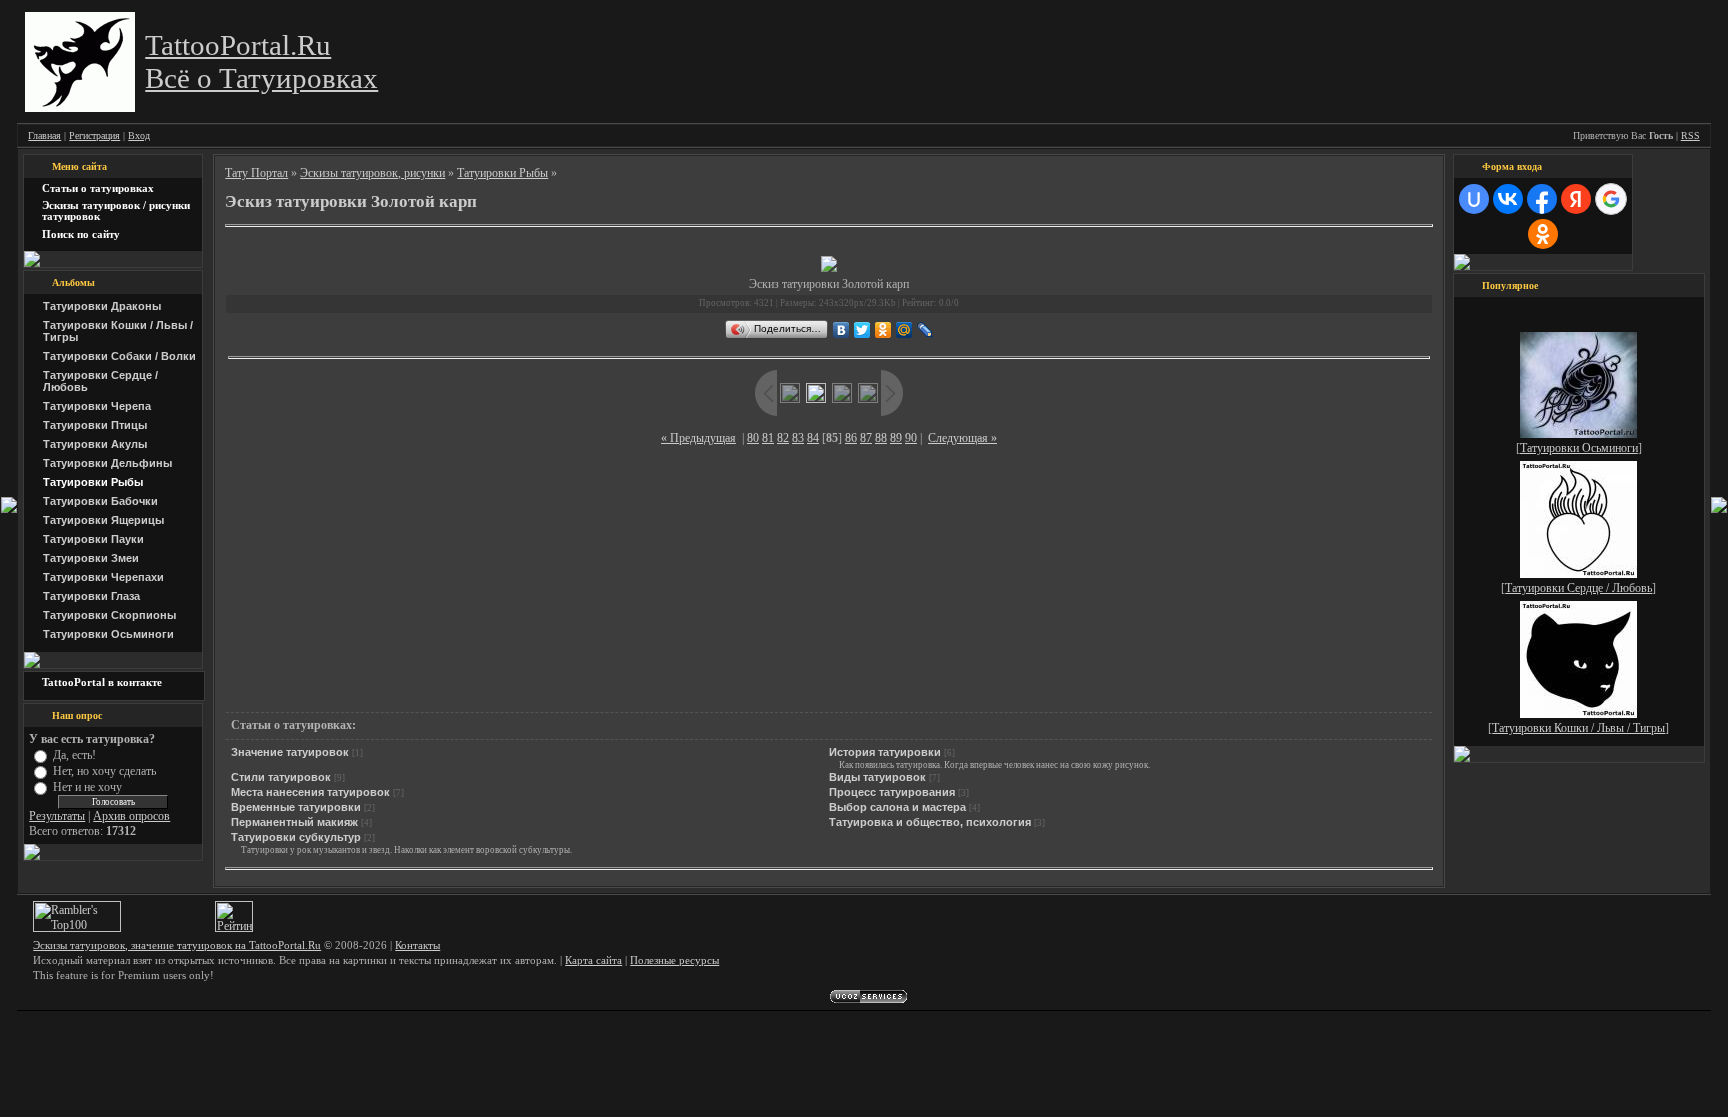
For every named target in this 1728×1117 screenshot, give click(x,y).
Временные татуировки (296, 807)
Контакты (417, 945)
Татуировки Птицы (95, 425)
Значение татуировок (290, 752)
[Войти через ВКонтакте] (1508, 199)
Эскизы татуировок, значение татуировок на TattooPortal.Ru (177, 945)
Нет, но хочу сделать (104, 771)
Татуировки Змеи (91, 558)
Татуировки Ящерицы (103, 520)
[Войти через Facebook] (1542, 199)
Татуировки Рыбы (93, 482)
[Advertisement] (829, 240)
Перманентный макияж (294, 822)
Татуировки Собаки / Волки (119, 356)
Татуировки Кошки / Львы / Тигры (1578, 728)
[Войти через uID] (1474, 199)
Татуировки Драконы (102, 306)
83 (798, 438)
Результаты (57, 816)
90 (911, 438)
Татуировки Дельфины (107, 463)
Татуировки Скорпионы (109, 615)
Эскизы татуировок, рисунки (372, 173)
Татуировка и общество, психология (930, 822)
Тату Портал (256, 173)
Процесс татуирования (892, 792)
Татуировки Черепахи (103, 577)
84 (813, 438)
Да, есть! (74, 754)
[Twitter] (862, 330)
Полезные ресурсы (674, 960)
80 (753, 438)
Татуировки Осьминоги (108, 634)
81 (768, 438)
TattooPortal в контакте (102, 682)
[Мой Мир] (904, 330)
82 (783, 438)
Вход (139, 135)
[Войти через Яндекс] (1576, 199)
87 (866, 438)
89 (896, 438)
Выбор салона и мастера (897, 807)
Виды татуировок (877, 777)
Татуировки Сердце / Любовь (1578, 588)
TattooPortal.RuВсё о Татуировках (261, 61)
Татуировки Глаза (91, 596)
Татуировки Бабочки (100, 501)
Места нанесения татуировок (310, 792)
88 (881, 438)
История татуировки (885, 752)
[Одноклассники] (883, 330)
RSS (1690, 135)
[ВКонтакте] (841, 330)
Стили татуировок (281, 777)
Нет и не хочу (87, 787)
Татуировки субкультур (296, 837)
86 (851, 438)
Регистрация (94, 135)
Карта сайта (593, 960)
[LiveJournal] (925, 330)
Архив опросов (131, 816)
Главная (44, 135)
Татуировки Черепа (97, 406)
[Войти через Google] (1611, 199)
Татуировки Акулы (95, 444)
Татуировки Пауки (93, 539)
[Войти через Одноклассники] (1543, 234)
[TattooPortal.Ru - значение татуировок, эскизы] (80, 108)
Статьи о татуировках (98, 188)
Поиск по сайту (81, 234)
